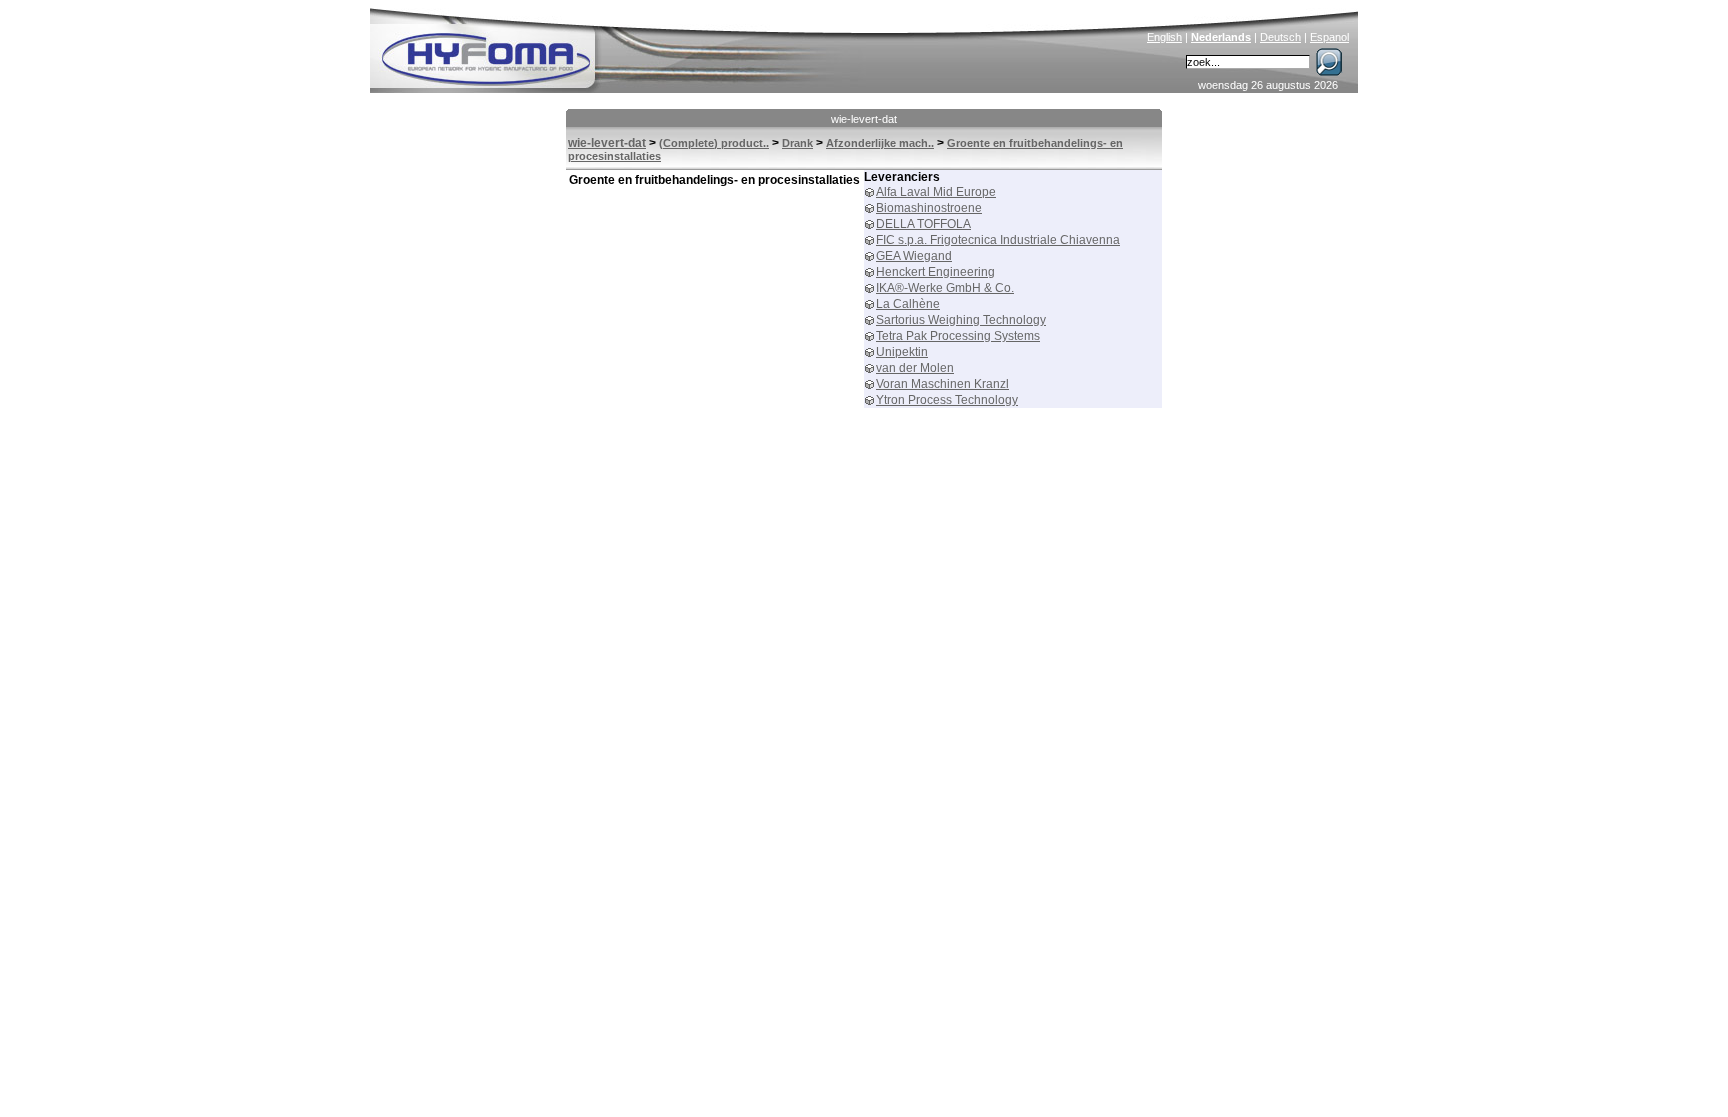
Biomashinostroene (929, 208)
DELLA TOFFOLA (923, 224)
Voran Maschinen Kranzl (942, 384)
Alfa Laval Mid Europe (936, 192)
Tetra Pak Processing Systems (958, 336)
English (1164, 37)
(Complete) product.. (714, 143)
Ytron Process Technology (947, 400)
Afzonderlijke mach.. (880, 143)
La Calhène (908, 304)
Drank (797, 143)
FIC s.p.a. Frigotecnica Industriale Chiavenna (998, 240)
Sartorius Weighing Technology (961, 320)
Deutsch (1280, 37)
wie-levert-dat (864, 119)
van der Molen (915, 368)
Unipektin (902, 352)
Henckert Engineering (935, 272)
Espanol (1329, 37)
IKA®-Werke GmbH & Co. (945, 288)
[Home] (621, 46)
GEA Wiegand (914, 256)
